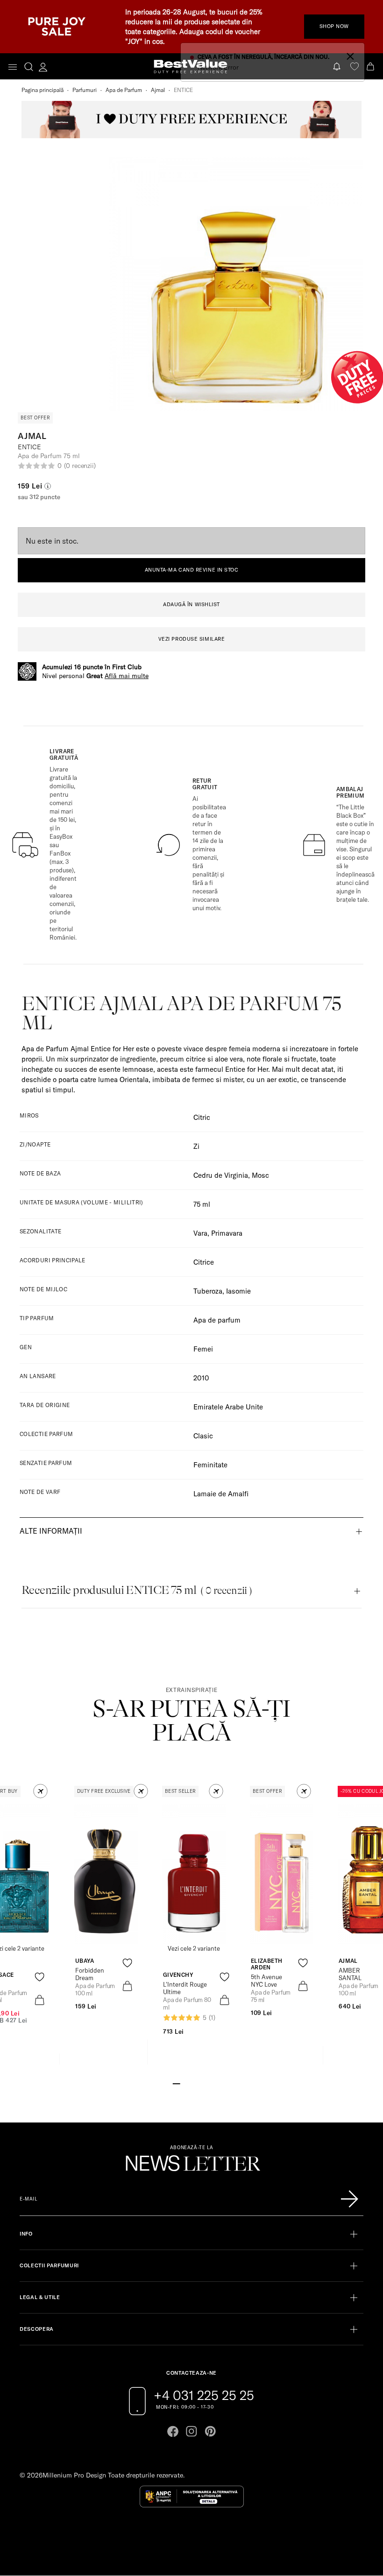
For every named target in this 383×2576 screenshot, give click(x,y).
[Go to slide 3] (191, 2083)
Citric (202, 1117)
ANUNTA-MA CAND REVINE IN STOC (192, 570)
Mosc (260, 1175)
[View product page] (106, 1874)
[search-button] (29, 66)
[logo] (191, 67)
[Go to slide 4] (199, 2083)
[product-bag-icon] (39, 2000)
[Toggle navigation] (13, 67)
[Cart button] (371, 67)
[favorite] (355, 67)
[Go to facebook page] (173, 2431)
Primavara (227, 1233)
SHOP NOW (334, 26)
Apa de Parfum (124, 90)
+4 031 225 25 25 (204, 2395)
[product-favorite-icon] (39, 1977)
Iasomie (238, 1291)
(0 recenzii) (80, 466)
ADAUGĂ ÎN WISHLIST (191, 604)
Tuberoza (208, 1291)
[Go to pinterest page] (210, 2431)
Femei (203, 1349)
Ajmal (158, 90)
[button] (40, 1791)
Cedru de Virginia (221, 1175)
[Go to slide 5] (206, 2083)
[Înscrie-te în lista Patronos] (349, 2199)
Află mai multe (127, 676)
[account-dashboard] (43, 67)
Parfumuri (85, 90)
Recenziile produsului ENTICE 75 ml (137, 1590)
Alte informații (51, 1531)
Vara (200, 1233)
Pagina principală (43, 90)
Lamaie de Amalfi (221, 1494)
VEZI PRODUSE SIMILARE (192, 639)
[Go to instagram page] (191, 2431)
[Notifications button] (338, 67)
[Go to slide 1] (177, 2083)
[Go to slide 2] (184, 2083)
